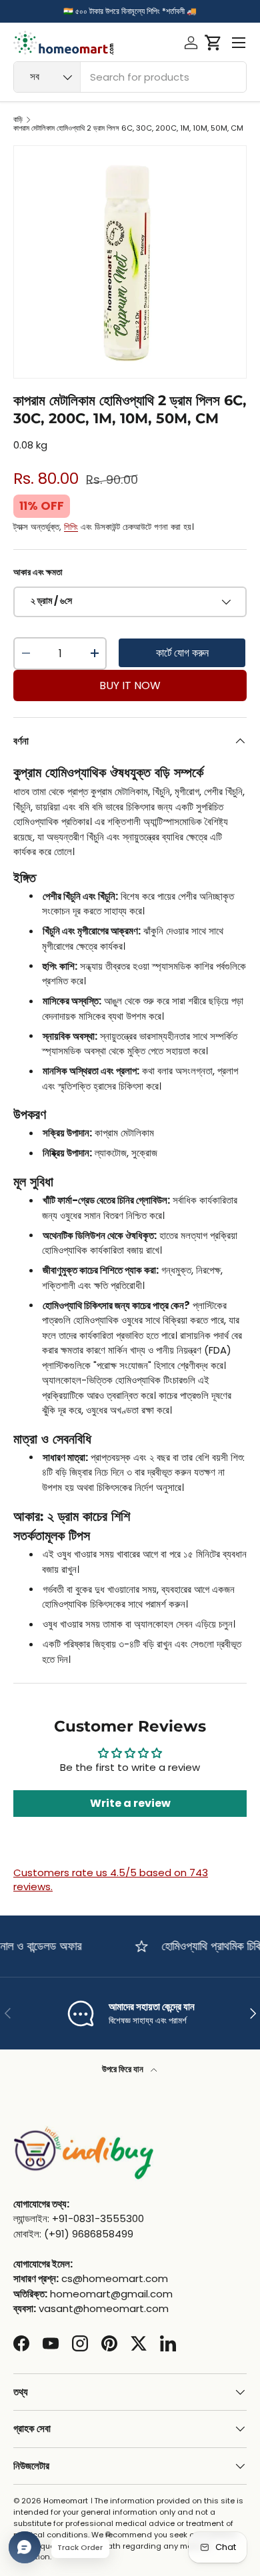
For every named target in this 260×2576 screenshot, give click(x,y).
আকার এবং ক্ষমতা (38, 572)
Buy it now (130, 685)
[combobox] (130, 77)
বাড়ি (18, 120)
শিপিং (71, 527)
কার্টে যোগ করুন (182, 653)
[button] (213, 43)
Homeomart (66, 2501)
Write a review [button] (130, 1803)
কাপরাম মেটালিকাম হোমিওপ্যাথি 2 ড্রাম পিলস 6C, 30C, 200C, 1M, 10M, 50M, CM (128, 128)
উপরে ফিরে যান (124, 2069)
